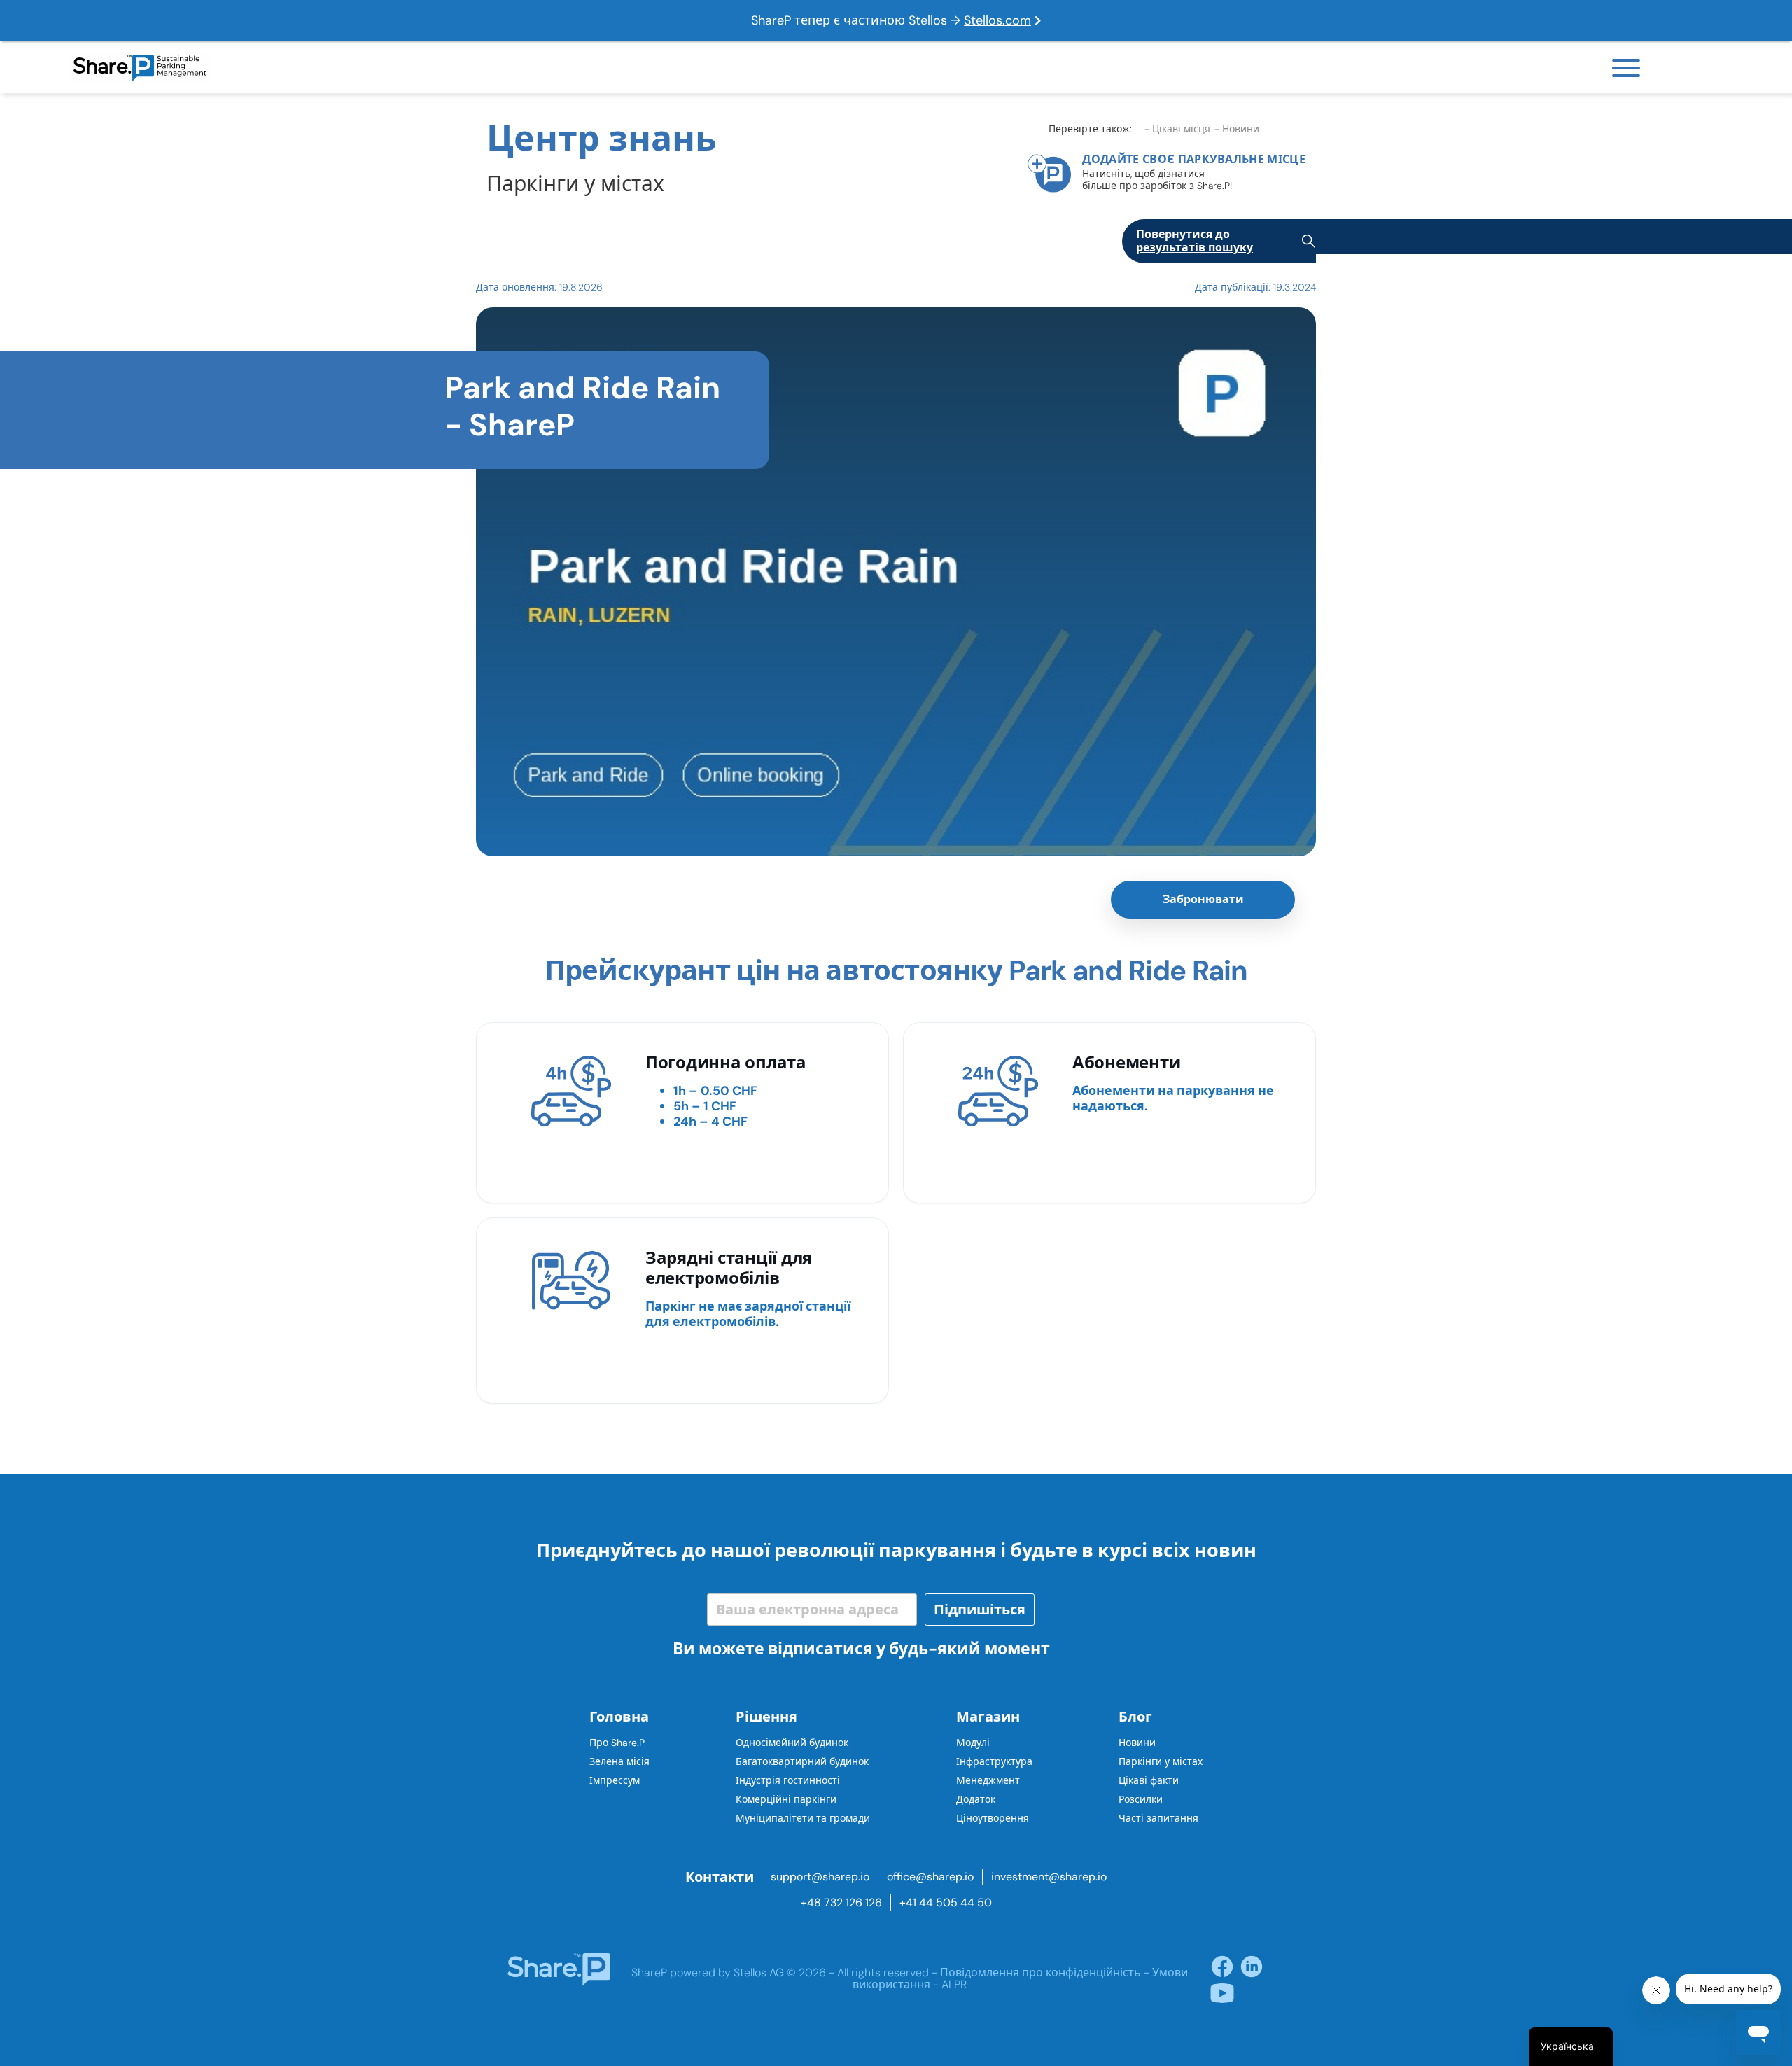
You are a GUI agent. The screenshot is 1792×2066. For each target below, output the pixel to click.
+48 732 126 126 (841, 1903)
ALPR (954, 1984)
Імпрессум (615, 1780)
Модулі (973, 1743)
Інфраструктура (994, 1761)
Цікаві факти (1149, 1780)
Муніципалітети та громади (803, 1818)
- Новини (1237, 129)
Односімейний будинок (792, 1743)
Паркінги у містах (1161, 1761)
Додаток (976, 1799)
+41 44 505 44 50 (946, 1903)
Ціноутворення (993, 1818)
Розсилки (1141, 1799)
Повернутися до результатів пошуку (1195, 241)
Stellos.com (997, 20)
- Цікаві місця (1177, 129)
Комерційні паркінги (786, 1799)
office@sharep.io (930, 1877)
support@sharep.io (820, 1877)
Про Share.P (617, 1743)
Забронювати (1203, 899)
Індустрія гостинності (788, 1780)
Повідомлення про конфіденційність (1041, 1973)
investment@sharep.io (1049, 1877)
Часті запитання (1158, 1818)
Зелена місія (619, 1761)
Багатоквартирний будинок (802, 1761)
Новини (1137, 1743)
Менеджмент (988, 1780)
